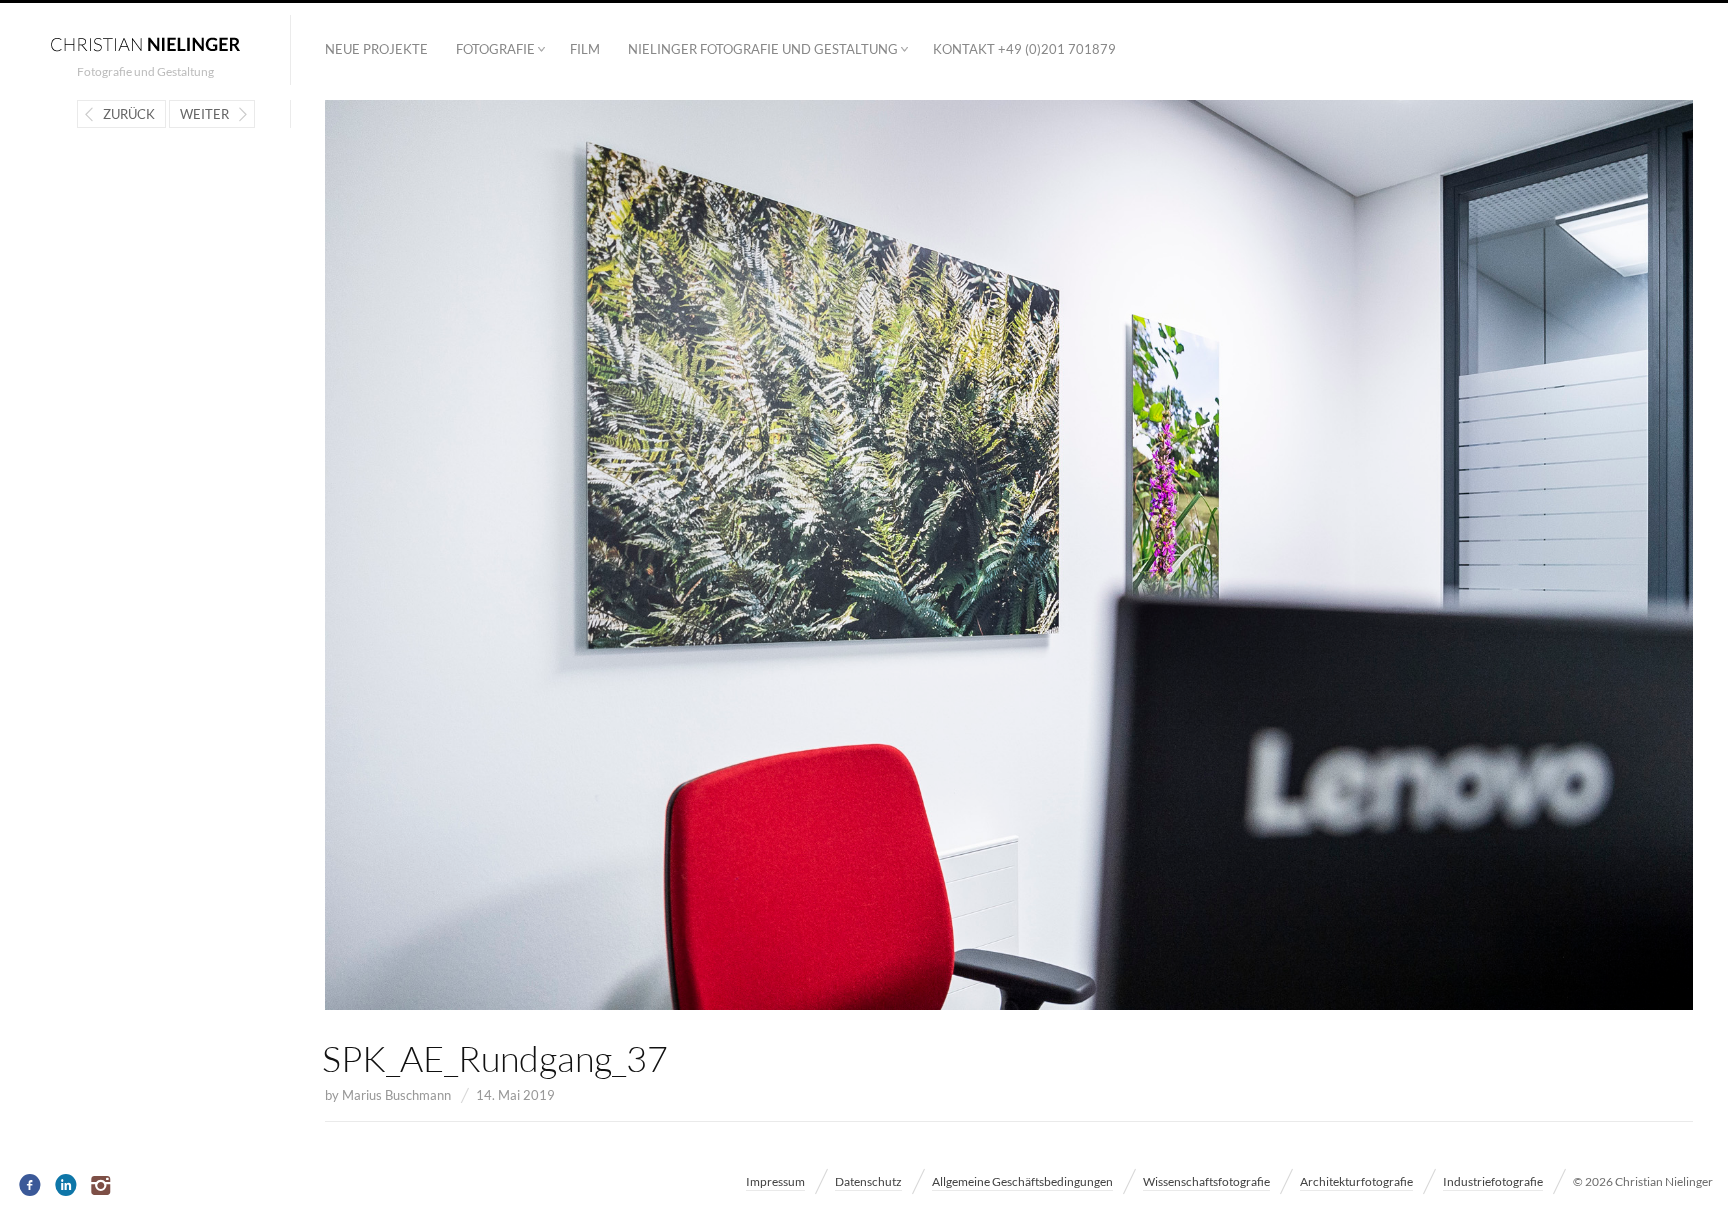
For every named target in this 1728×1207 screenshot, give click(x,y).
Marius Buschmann (396, 1095)
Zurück (129, 114)
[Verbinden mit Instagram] (102, 1186)
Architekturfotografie (1356, 1181)
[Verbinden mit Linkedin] (66, 1186)
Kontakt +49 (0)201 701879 (1024, 49)
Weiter (204, 114)
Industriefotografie (1493, 1181)
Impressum (775, 1181)
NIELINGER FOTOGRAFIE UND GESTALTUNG (763, 49)
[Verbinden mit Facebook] (30, 1186)
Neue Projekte (376, 49)
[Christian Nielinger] (145, 43)
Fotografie (495, 49)
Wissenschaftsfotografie (1206, 1181)
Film (585, 49)
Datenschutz (868, 1181)
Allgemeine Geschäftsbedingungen (1022, 1181)
